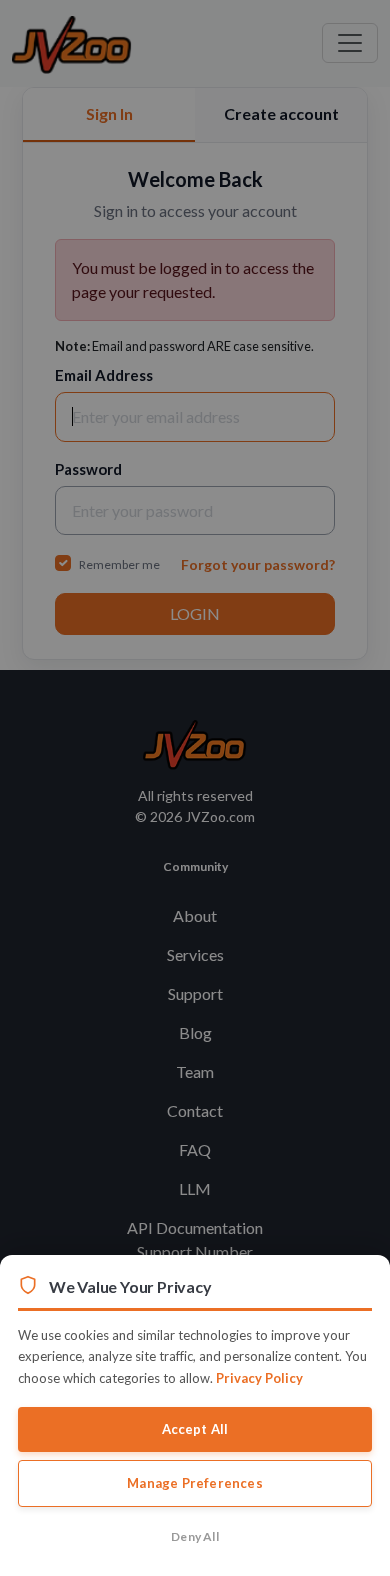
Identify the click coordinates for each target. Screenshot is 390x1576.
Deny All (195, 1536)
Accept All (195, 1429)
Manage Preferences (195, 1483)
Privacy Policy (259, 1378)
